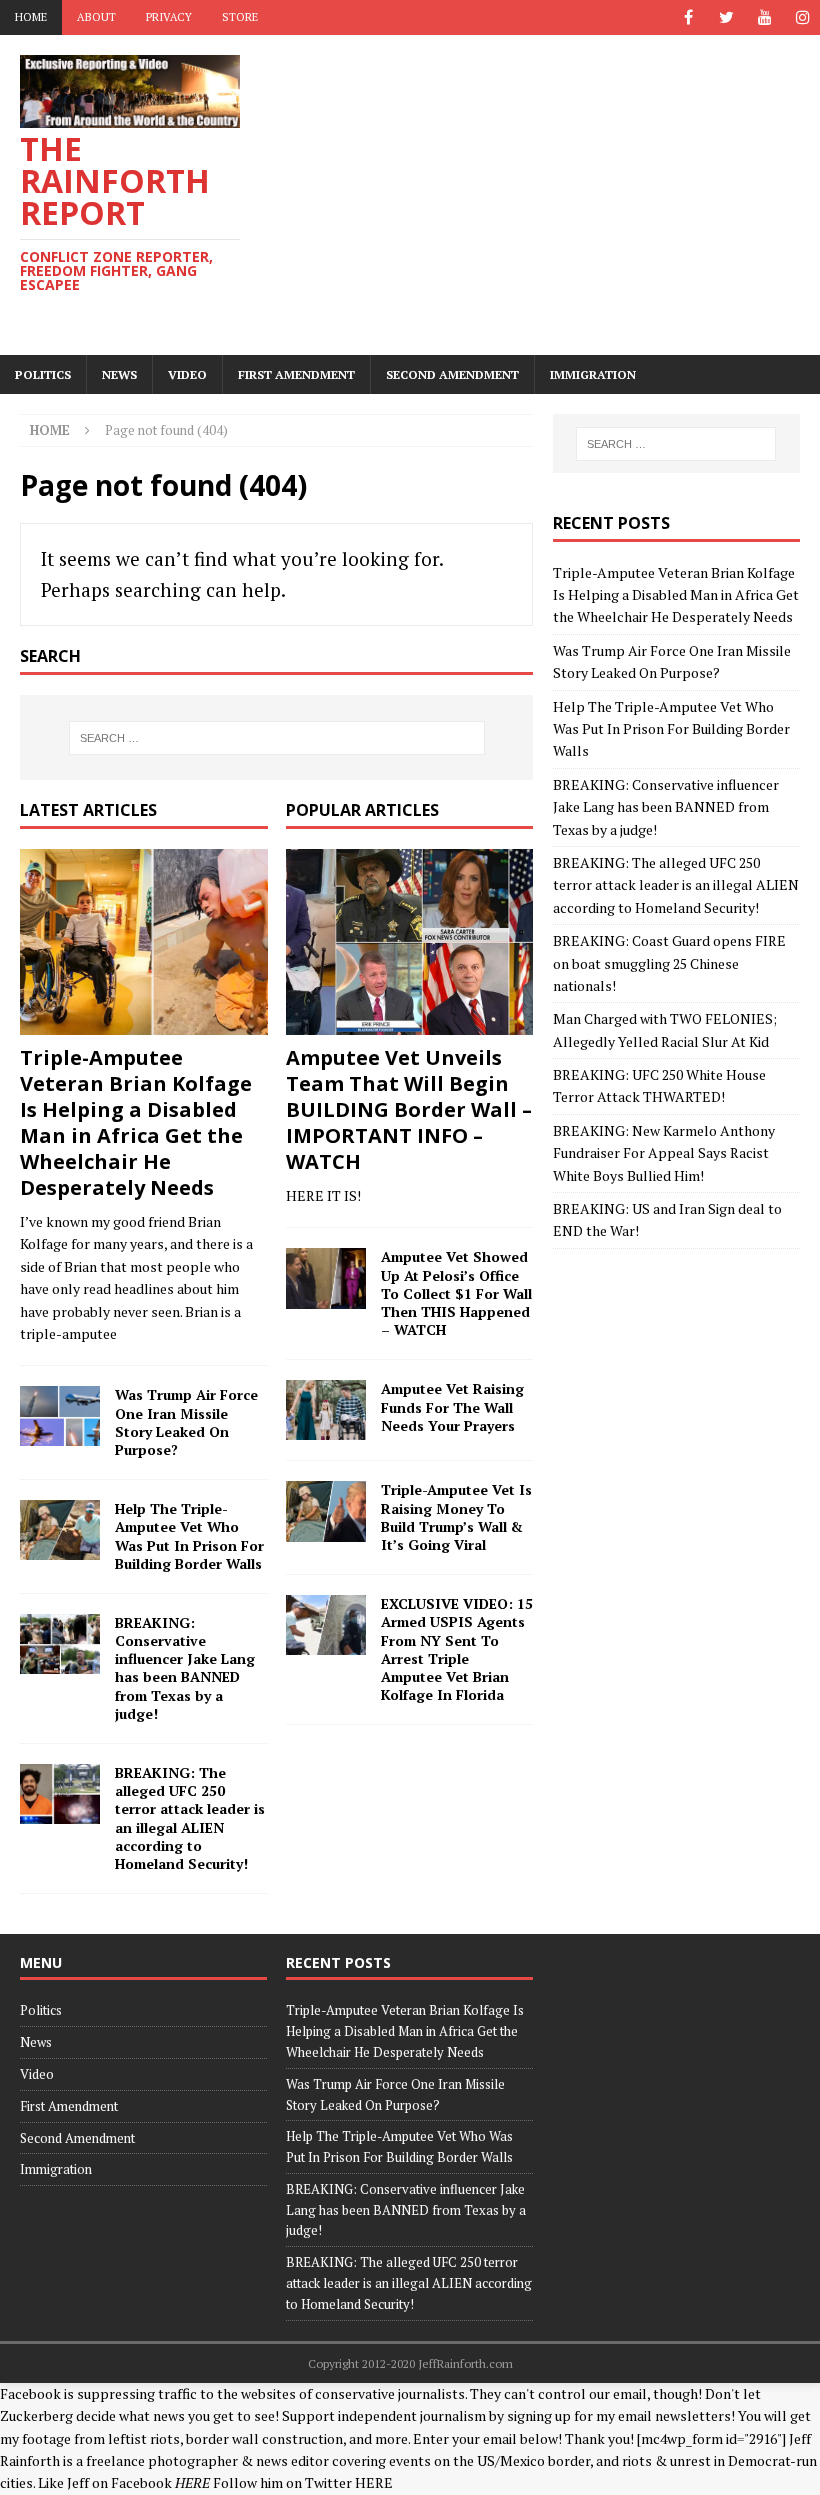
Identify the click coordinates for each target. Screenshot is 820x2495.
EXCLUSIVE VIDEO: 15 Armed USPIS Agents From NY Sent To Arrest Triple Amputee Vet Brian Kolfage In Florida (457, 1649)
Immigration (593, 374)
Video (187, 374)
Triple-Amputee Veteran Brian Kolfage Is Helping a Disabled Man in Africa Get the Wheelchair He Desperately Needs (136, 1122)
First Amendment (296, 374)
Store (240, 17)
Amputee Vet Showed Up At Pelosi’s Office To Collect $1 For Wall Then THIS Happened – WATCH (456, 1293)
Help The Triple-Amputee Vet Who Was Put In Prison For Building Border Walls (189, 1536)
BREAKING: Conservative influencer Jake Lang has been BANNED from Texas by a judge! (185, 1668)
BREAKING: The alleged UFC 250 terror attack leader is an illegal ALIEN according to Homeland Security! (190, 1818)
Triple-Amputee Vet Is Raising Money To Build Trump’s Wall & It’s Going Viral (456, 1517)
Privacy (169, 17)
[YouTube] (764, 17)
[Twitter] (726, 17)
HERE (374, 2482)
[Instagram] (802, 17)
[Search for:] (277, 738)
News (119, 374)
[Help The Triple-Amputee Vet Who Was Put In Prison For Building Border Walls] (60, 1530)
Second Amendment (452, 374)
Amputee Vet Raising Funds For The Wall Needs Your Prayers (452, 1406)
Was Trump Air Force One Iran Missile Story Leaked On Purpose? (186, 1422)
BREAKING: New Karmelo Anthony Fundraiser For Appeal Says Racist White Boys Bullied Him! (664, 1153)
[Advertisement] (550, 195)
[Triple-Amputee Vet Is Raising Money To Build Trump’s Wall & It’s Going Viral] (326, 1511)
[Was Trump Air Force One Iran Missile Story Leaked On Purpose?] (60, 1416)
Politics (43, 374)
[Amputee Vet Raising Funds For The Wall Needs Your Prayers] (326, 1410)
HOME (31, 17)
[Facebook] (688, 17)
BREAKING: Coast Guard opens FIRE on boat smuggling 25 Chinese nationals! (669, 963)
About (96, 17)
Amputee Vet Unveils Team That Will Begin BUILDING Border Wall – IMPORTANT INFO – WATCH (409, 1109)
